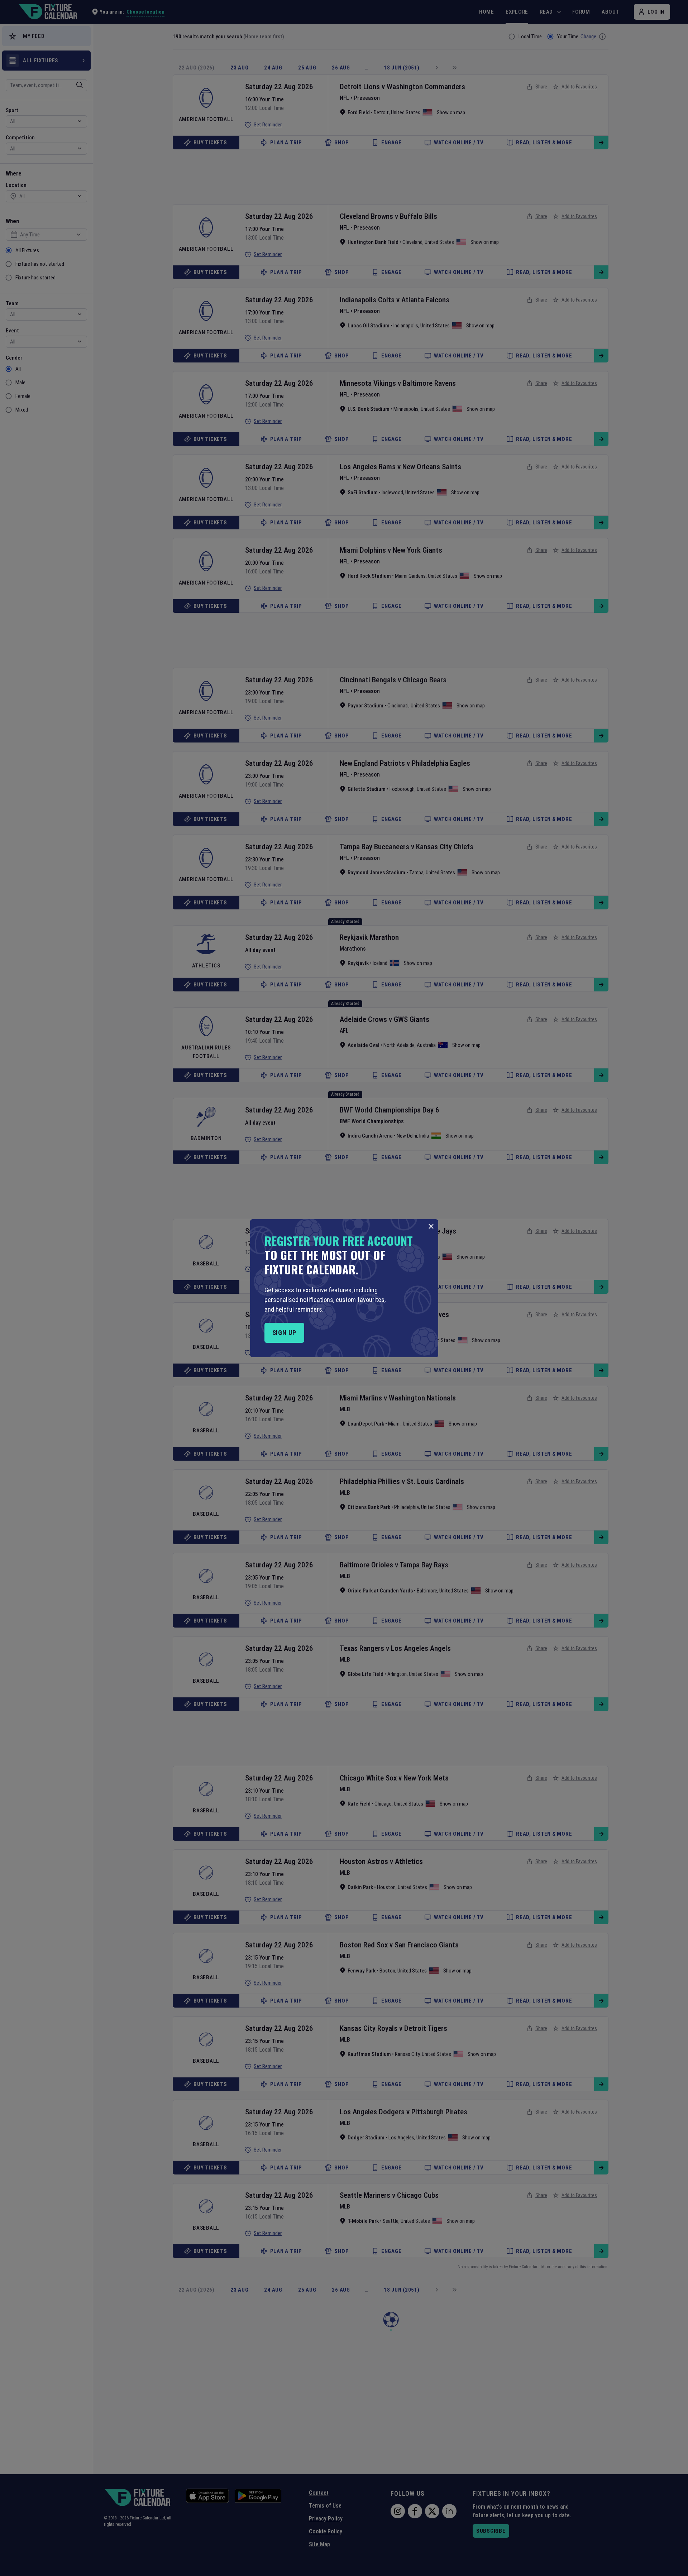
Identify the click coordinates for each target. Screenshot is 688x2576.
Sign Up (284, 1333)
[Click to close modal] (431, 1226)
